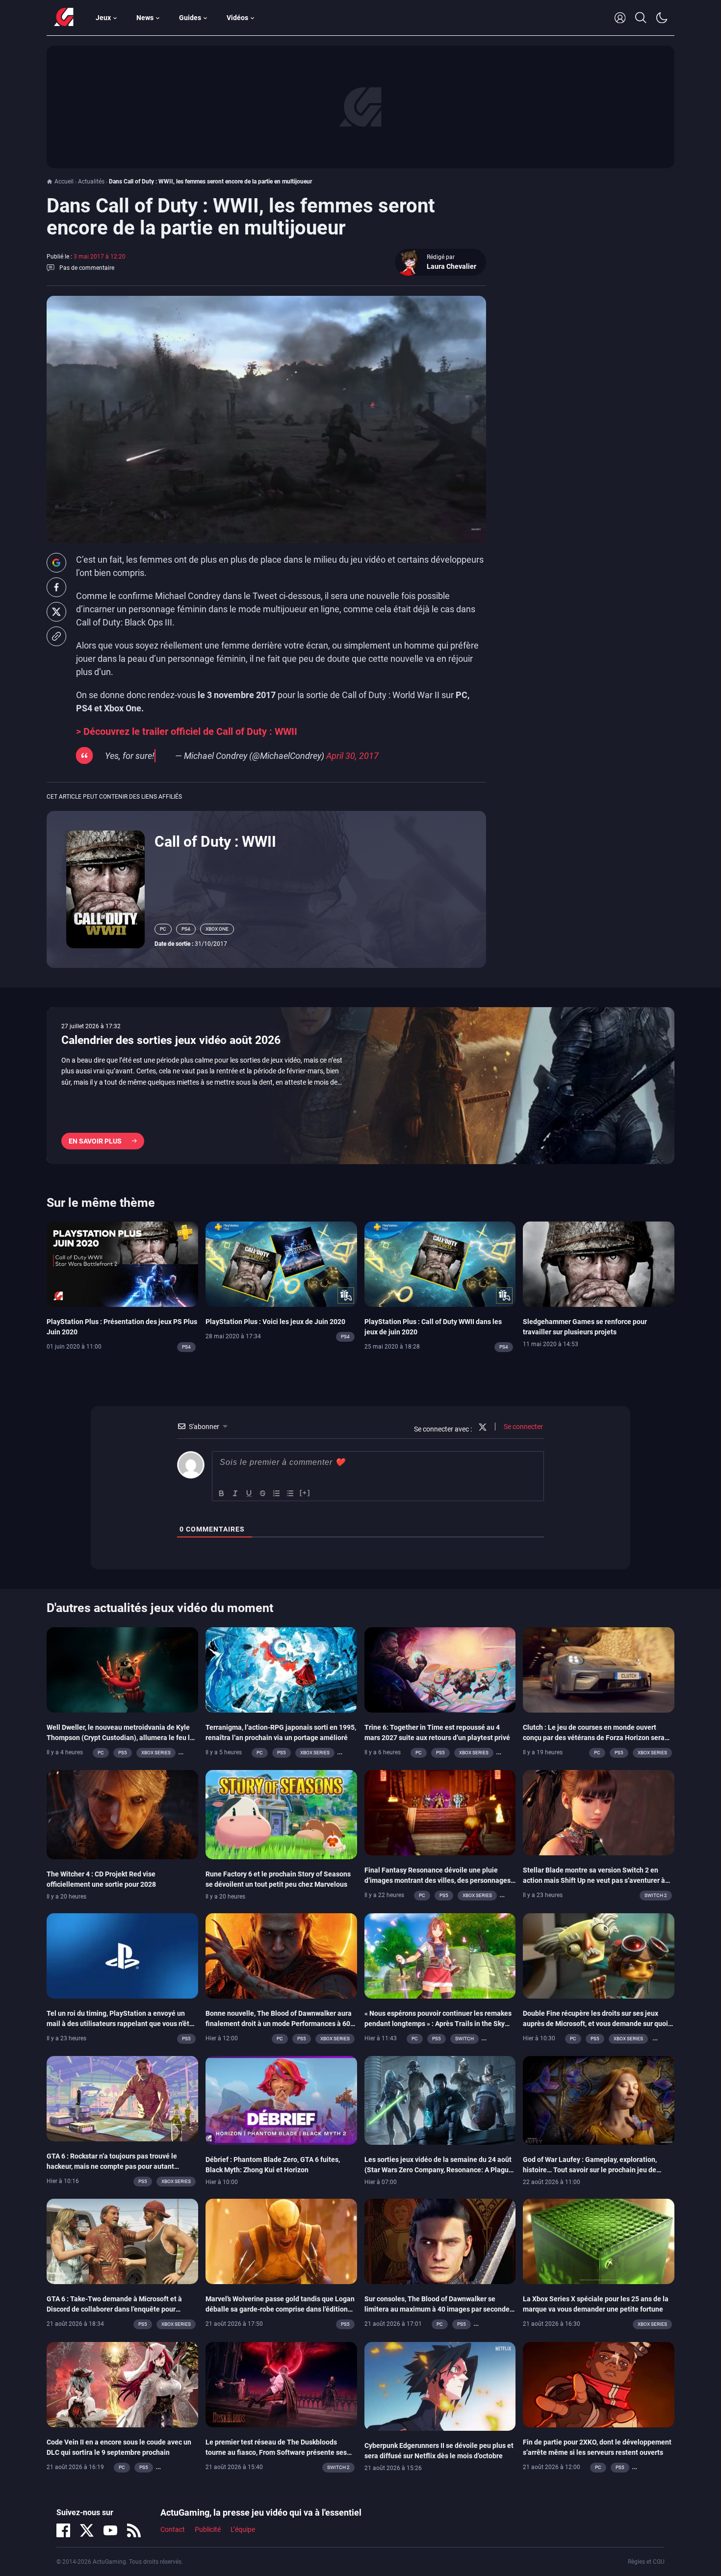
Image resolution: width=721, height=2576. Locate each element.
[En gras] (222, 1493)
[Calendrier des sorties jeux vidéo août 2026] (360, 1086)
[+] (305, 1493)
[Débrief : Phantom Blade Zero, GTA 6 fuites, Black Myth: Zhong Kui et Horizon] (281, 2100)
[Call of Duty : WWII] (105, 888)
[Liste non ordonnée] (290, 1493)
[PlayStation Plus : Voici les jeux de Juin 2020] (281, 1264)
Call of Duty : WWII (215, 842)
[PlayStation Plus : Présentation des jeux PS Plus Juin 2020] (122, 1264)
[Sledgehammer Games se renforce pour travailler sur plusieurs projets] (599, 1264)
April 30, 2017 (352, 756)
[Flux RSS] (134, 2530)
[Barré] (263, 1493)
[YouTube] (110, 2530)
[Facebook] (63, 2530)
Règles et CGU (646, 2562)
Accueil (64, 182)
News (145, 18)
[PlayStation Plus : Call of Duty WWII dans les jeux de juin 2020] (440, 1264)
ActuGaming (64, 18)
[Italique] (235, 1493)
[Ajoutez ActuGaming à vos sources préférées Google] (56, 563)
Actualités (91, 182)
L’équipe (243, 2529)
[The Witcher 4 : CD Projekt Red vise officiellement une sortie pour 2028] (122, 1814)
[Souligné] (249, 1493)
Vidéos (237, 18)
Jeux (103, 18)
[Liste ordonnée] (277, 1493)
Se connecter (523, 1427)
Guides (190, 18)
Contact (173, 2529)
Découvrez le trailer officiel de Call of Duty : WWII (190, 732)
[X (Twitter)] (87, 2530)
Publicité (208, 2529)
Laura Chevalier (451, 266)
